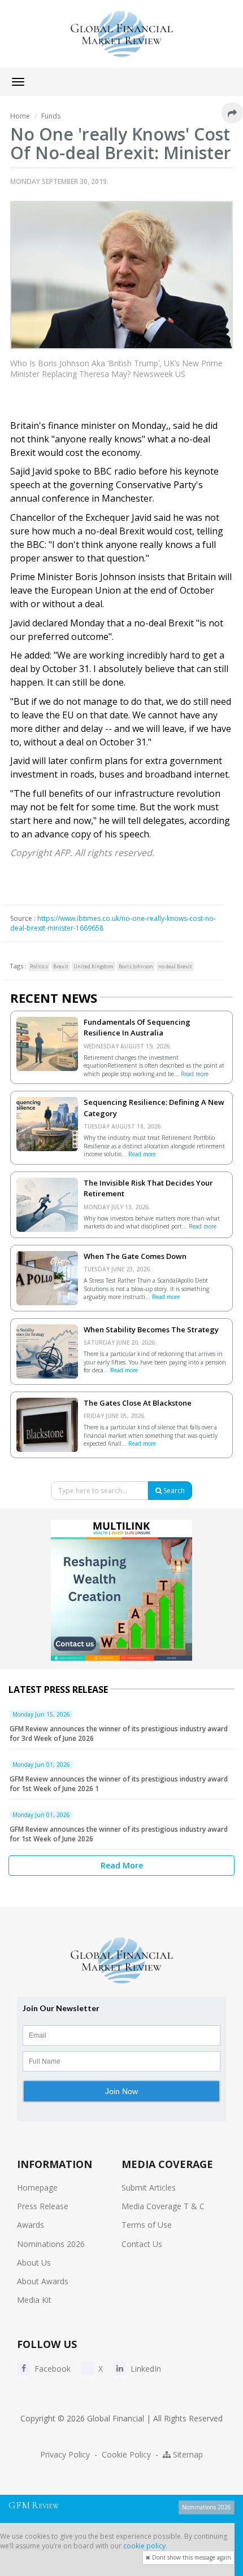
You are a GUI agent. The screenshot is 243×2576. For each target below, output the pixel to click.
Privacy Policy (65, 2454)
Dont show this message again (191, 2557)
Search (173, 1491)
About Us (34, 2263)
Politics (39, 966)
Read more (195, 1074)
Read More (122, 1865)
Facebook (51, 2369)
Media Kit (34, 2300)
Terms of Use (147, 2225)
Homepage (37, 2187)
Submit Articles (149, 2187)
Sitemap (187, 2454)
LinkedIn (145, 2369)
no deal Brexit (175, 966)
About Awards (43, 2281)
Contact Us (142, 2244)
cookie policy (144, 2546)
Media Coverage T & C (163, 2206)
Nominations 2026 (51, 2244)
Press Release (43, 2206)
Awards (31, 2225)
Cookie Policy (126, 2454)
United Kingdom (94, 966)
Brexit (61, 966)
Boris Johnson (136, 966)
